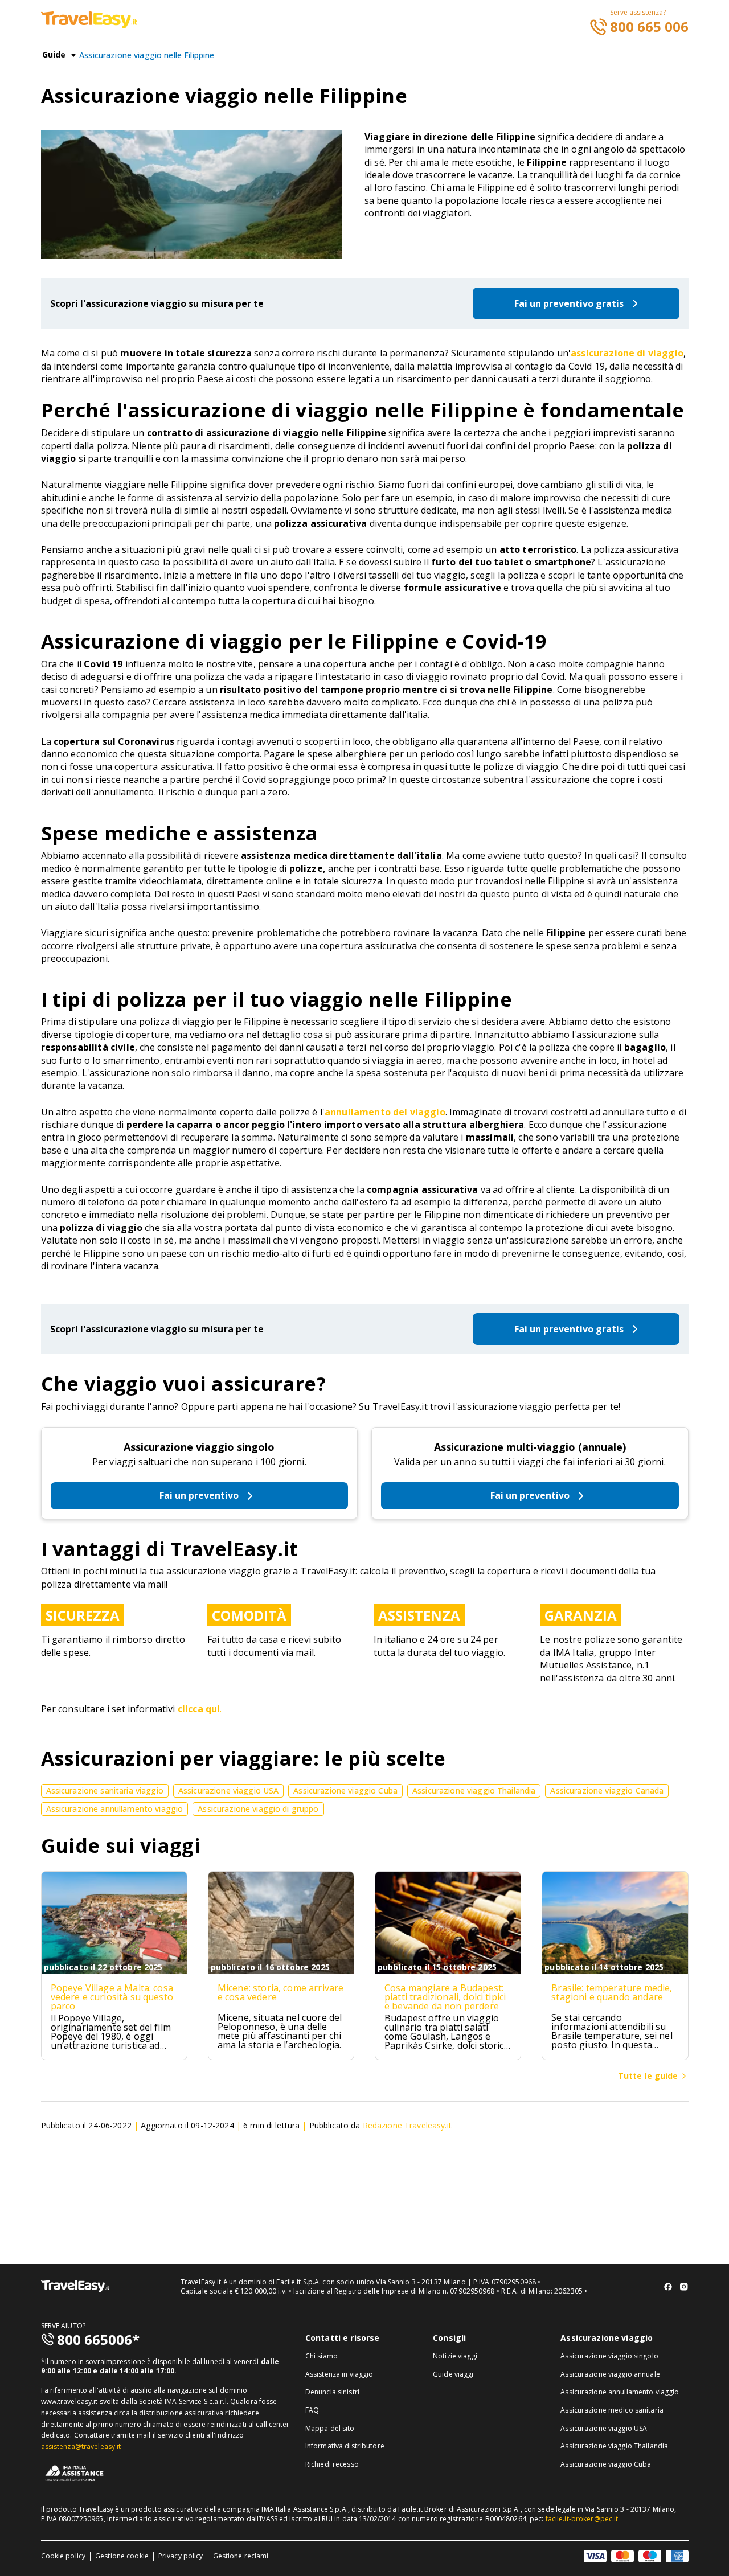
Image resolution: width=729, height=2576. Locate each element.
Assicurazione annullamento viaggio (620, 2392)
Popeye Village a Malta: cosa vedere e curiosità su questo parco (112, 1997)
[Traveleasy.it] (89, 25)
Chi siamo (322, 2356)
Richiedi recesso (332, 2464)
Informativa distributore (345, 2446)
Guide (54, 55)
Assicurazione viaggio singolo (199, 1447)
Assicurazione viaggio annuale (610, 2374)
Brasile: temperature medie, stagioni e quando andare (612, 1992)
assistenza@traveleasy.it (81, 2446)
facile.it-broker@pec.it (582, 2519)
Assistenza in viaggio (339, 2374)
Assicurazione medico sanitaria (612, 2410)
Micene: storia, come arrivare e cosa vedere (281, 1992)
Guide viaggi (453, 2374)
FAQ (312, 2410)
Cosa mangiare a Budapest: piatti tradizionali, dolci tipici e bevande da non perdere (445, 1997)
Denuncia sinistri (332, 2392)
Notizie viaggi (455, 2356)
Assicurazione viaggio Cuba (606, 2464)
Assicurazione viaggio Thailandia (614, 2446)
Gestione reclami (241, 2556)
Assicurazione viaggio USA (604, 2428)
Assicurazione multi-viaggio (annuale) (530, 1447)
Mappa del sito (330, 2428)
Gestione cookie (122, 2556)
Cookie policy (64, 2556)
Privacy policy (181, 2556)
